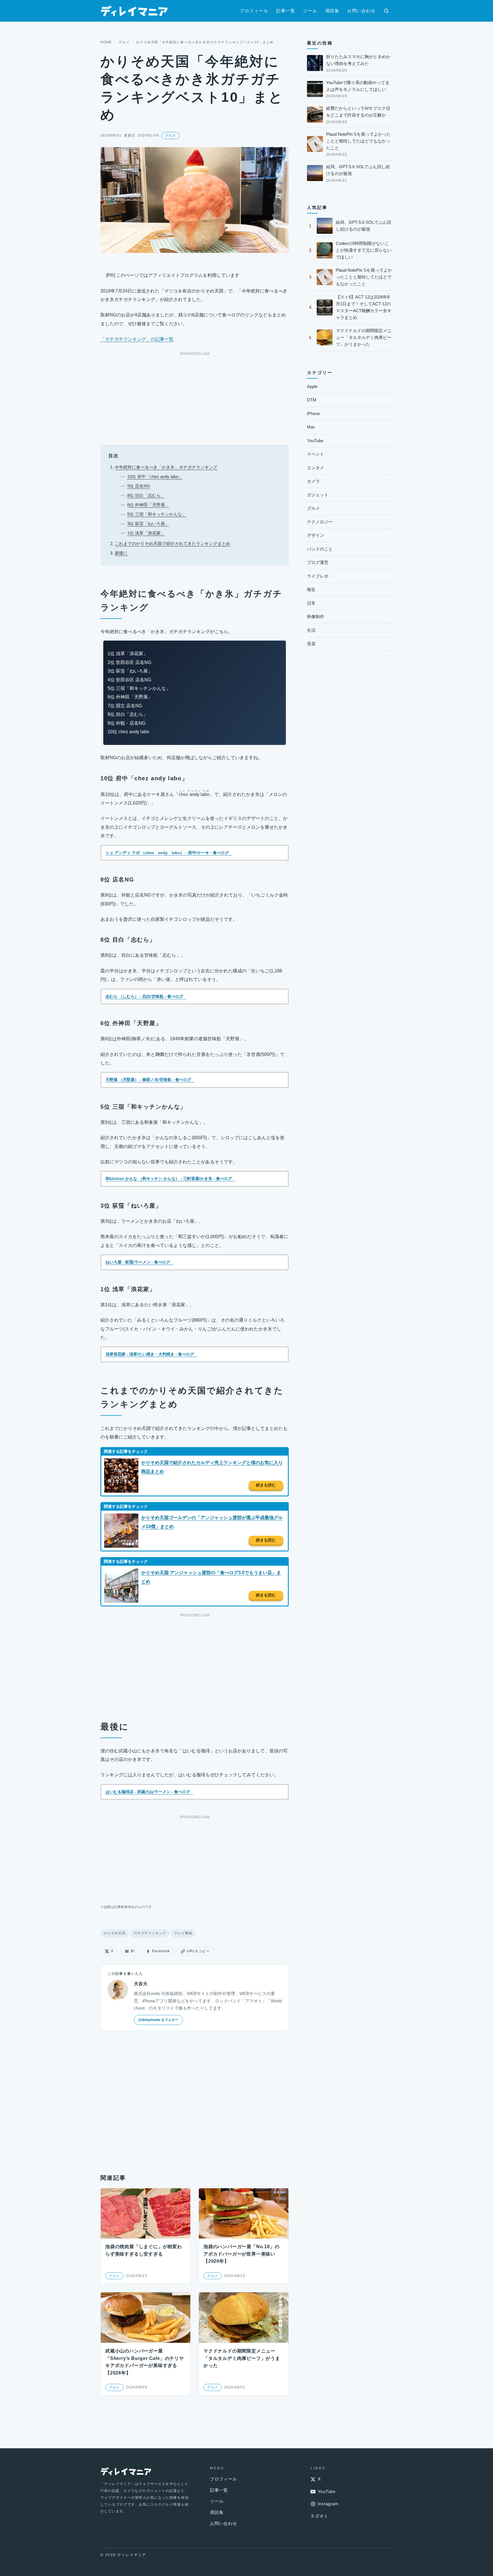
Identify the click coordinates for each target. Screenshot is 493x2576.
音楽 (311, 644)
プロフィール (254, 11)
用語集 (332, 11)
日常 (311, 603)
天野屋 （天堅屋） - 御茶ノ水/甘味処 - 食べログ (148, 1080)
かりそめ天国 (115, 1933)
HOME (106, 42)
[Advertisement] (195, 397)
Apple (312, 386)
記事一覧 (286, 11)
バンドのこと (320, 549)
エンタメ (316, 468)
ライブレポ (318, 576)
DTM (312, 400)
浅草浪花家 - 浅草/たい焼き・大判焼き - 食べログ (150, 1354)
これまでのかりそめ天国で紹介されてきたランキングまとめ (172, 544)
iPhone (313, 414)
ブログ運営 (318, 562)
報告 (311, 589)
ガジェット (318, 495)
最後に (121, 553)
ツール (310, 11)
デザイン (316, 535)
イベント (316, 454)
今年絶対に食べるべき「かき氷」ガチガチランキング (166, 467)
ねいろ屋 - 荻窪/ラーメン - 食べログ (138, 1262)
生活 (311, 630)
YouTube (315, 441)
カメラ (313, 481)
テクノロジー (320, 522)
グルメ (124, 42)
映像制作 (316, 616)
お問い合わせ (361, 11)
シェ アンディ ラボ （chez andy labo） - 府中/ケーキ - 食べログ (167, 853)
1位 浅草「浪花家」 (146, 533)
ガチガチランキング (150, 1933)
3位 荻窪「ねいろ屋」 (148, 524)
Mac (311, 427)
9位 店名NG (139, 486)
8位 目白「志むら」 (146, 495)
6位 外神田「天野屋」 (148, 505)
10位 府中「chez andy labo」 (155, 477)
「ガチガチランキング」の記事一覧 (137, 339)
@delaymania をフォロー (158, 2020)
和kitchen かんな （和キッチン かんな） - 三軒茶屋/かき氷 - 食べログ (169, 1179)
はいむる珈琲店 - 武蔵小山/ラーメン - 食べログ (148, 1792)
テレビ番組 (183, 1933)
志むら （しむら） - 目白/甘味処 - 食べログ (144, 996)
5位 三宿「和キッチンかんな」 (157, 514)
